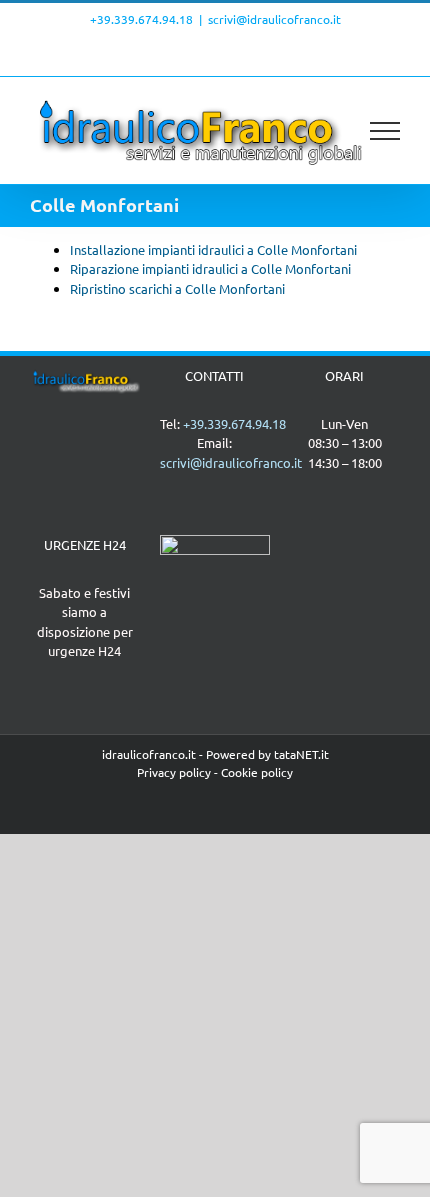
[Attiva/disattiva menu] (385, 131)
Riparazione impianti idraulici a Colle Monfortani (210, 268)
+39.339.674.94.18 (141, 19)
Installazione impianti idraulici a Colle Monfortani (213, 249)
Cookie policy (257, 772)
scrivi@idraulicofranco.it (274, 19)
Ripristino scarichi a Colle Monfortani (177, 288)
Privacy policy (174, 772)
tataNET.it (301, 754)
